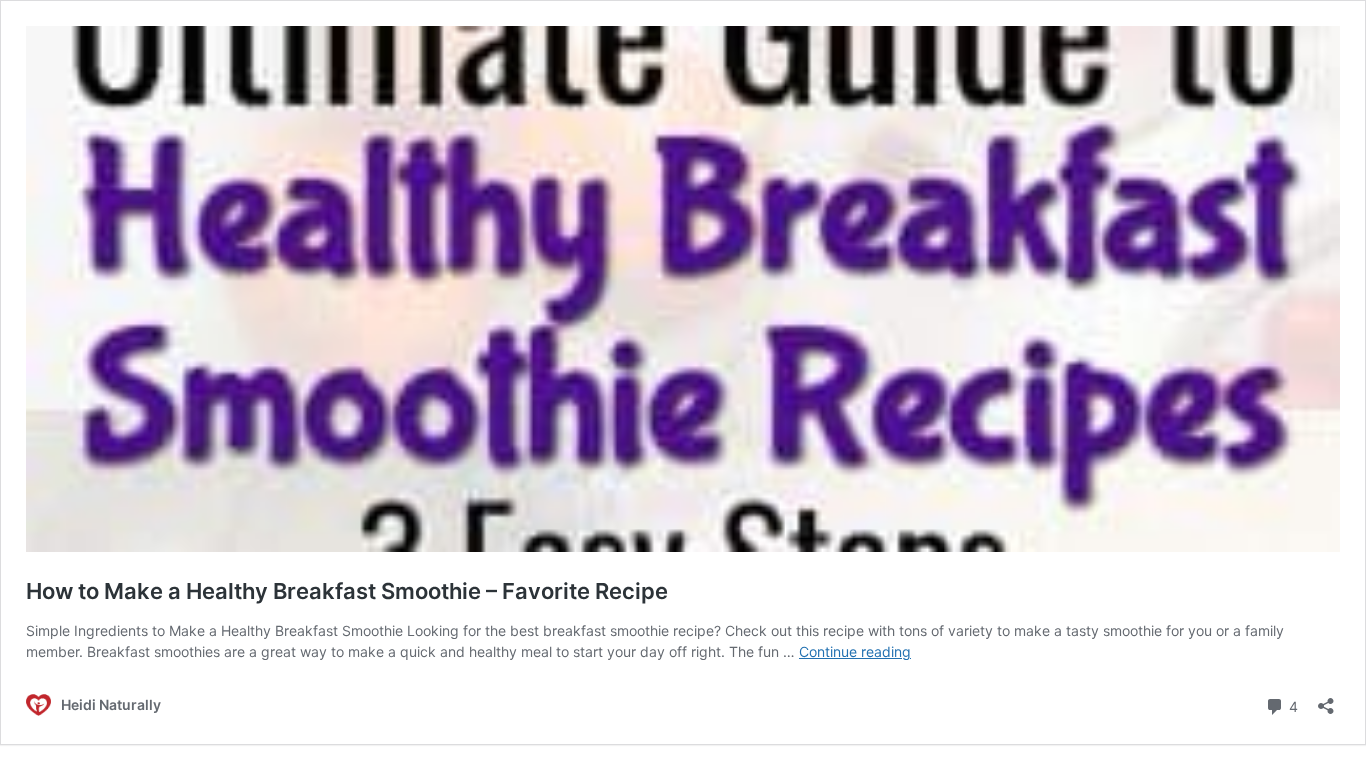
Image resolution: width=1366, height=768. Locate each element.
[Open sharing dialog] (1326, 699)
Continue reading (855, 651)
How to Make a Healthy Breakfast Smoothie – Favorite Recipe (347, 591)
